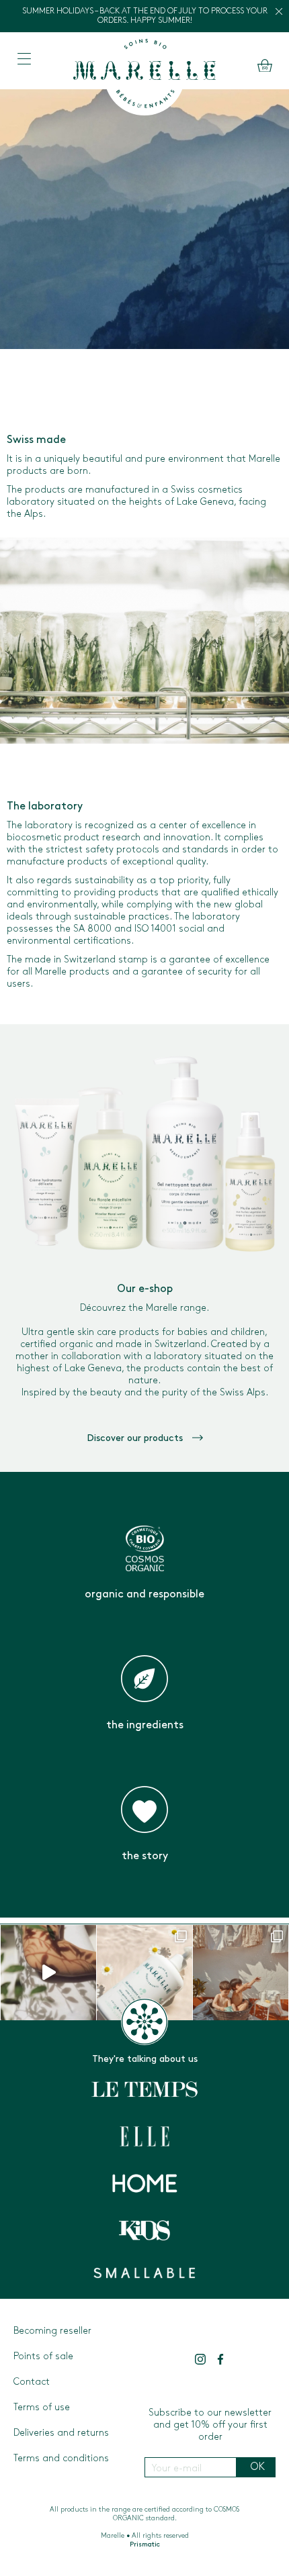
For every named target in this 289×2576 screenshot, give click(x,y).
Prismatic (145, 2545)
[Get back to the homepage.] (144, 76)
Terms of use (42, 2408)
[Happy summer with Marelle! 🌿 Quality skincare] (48, 1973)
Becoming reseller (52, 2331)
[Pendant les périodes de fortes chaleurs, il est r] (241, 1973)
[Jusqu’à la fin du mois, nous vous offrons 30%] (144, 1973)
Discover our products (136, 1439)
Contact (32, 2382)
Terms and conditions (61, 2459)
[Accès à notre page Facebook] (220, 2359)
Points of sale (43, 2357)
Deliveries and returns (61, 2433)
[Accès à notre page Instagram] (200, 2359)
